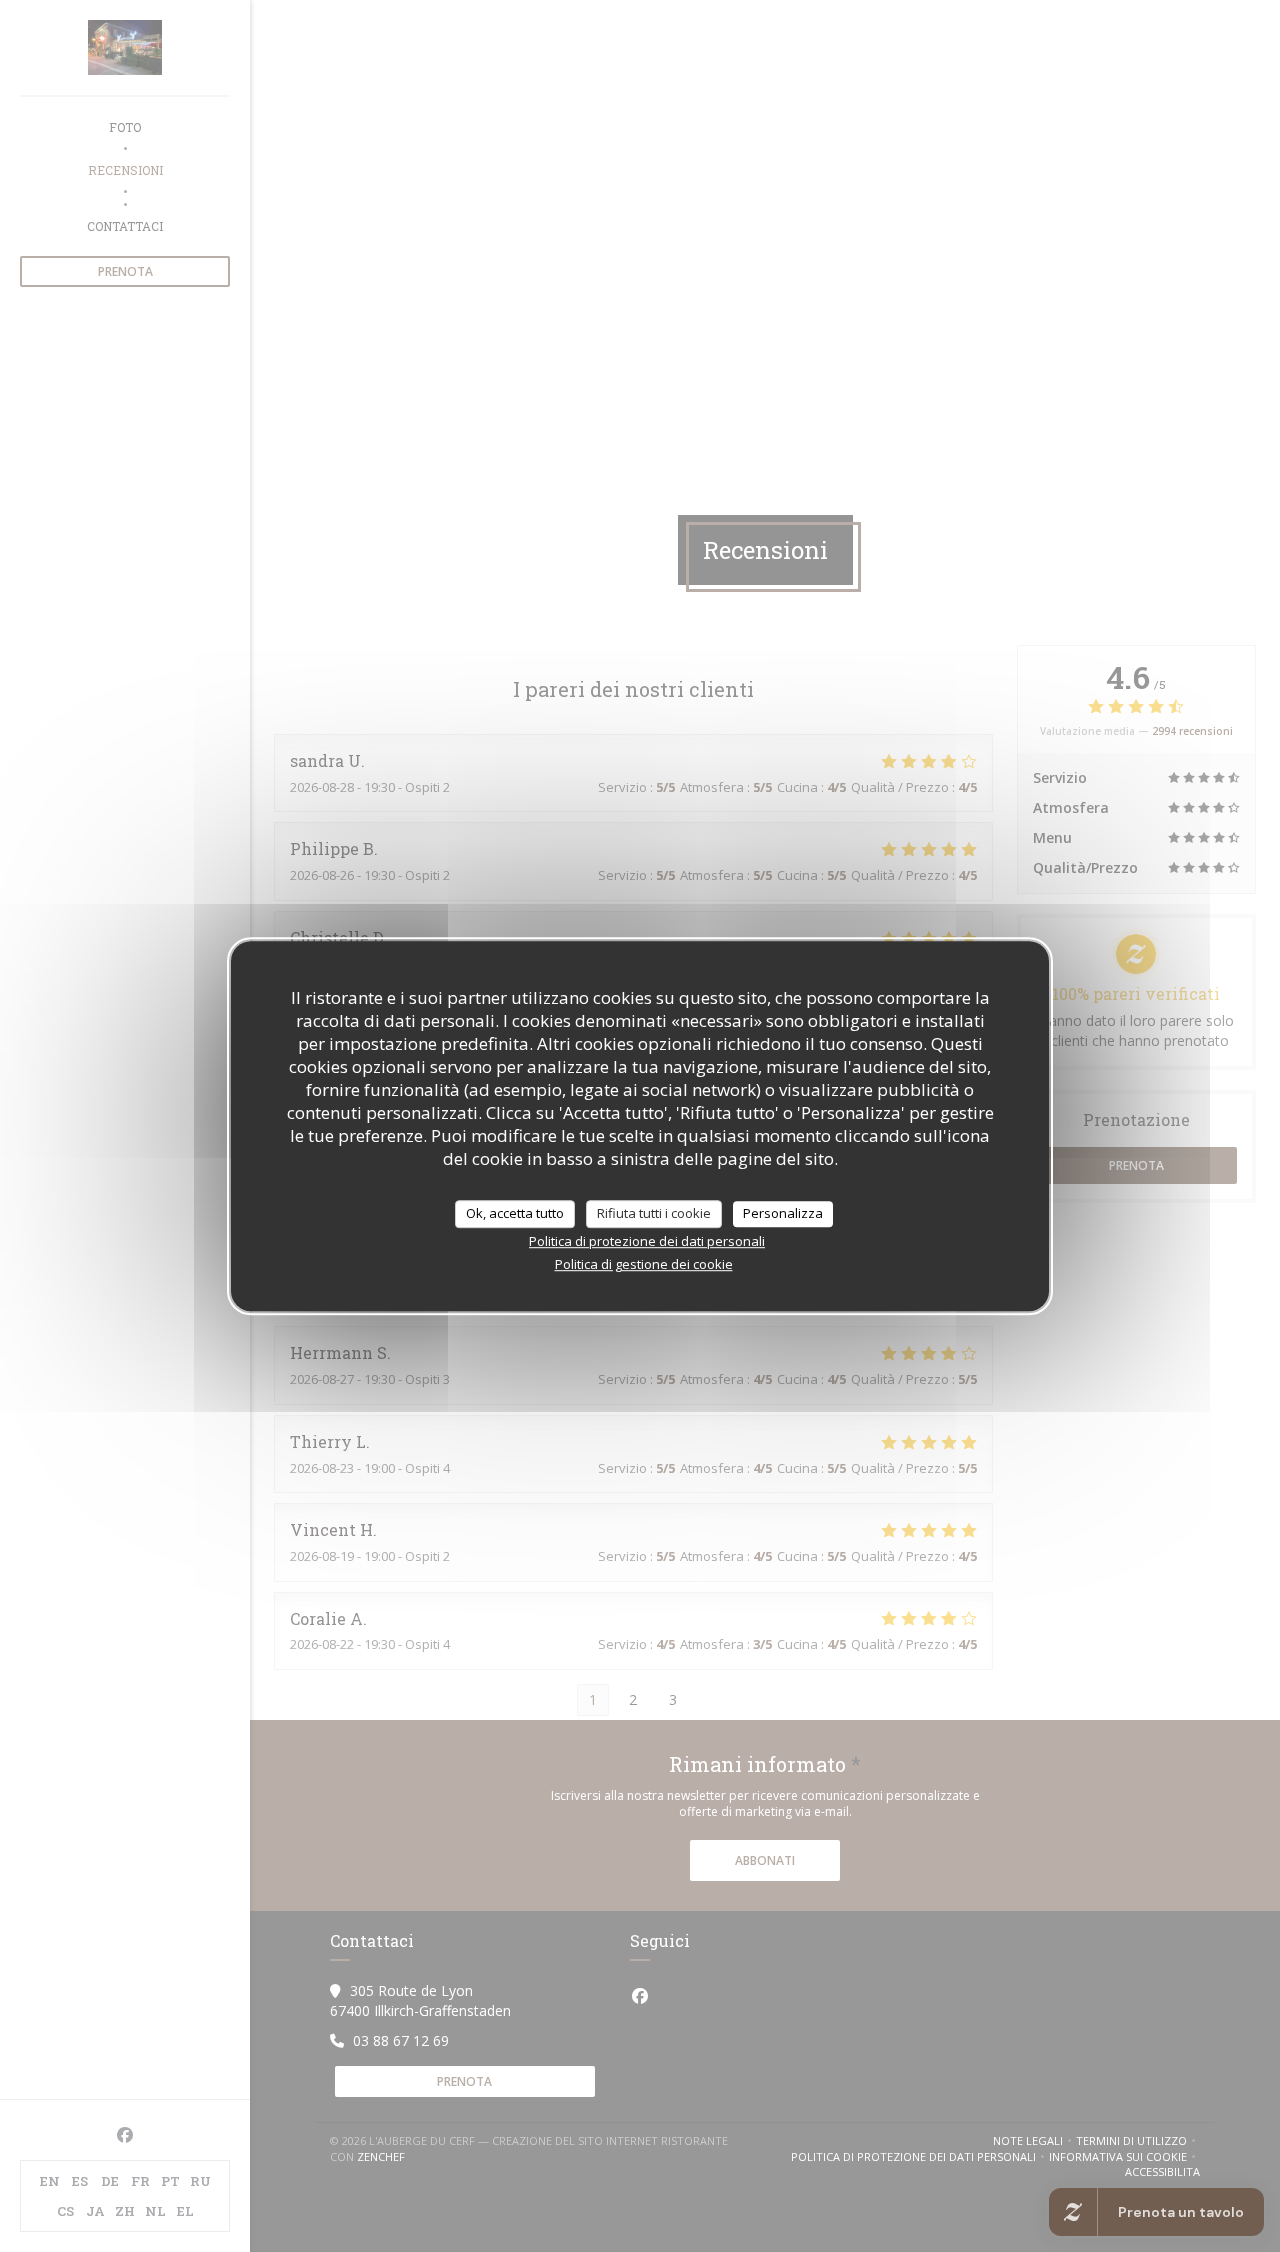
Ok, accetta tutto (515, 1213)
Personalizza (783, 1213)
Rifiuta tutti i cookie (654, 1213)
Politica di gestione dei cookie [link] (644, 1264)
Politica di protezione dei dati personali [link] (647, 1241)
